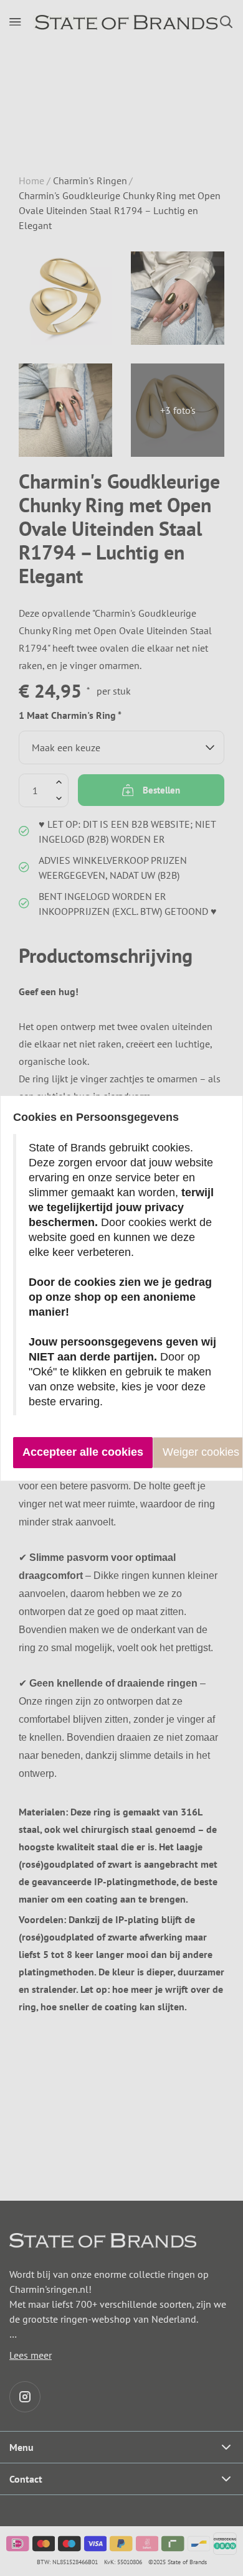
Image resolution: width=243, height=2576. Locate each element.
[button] (83, 1453)
